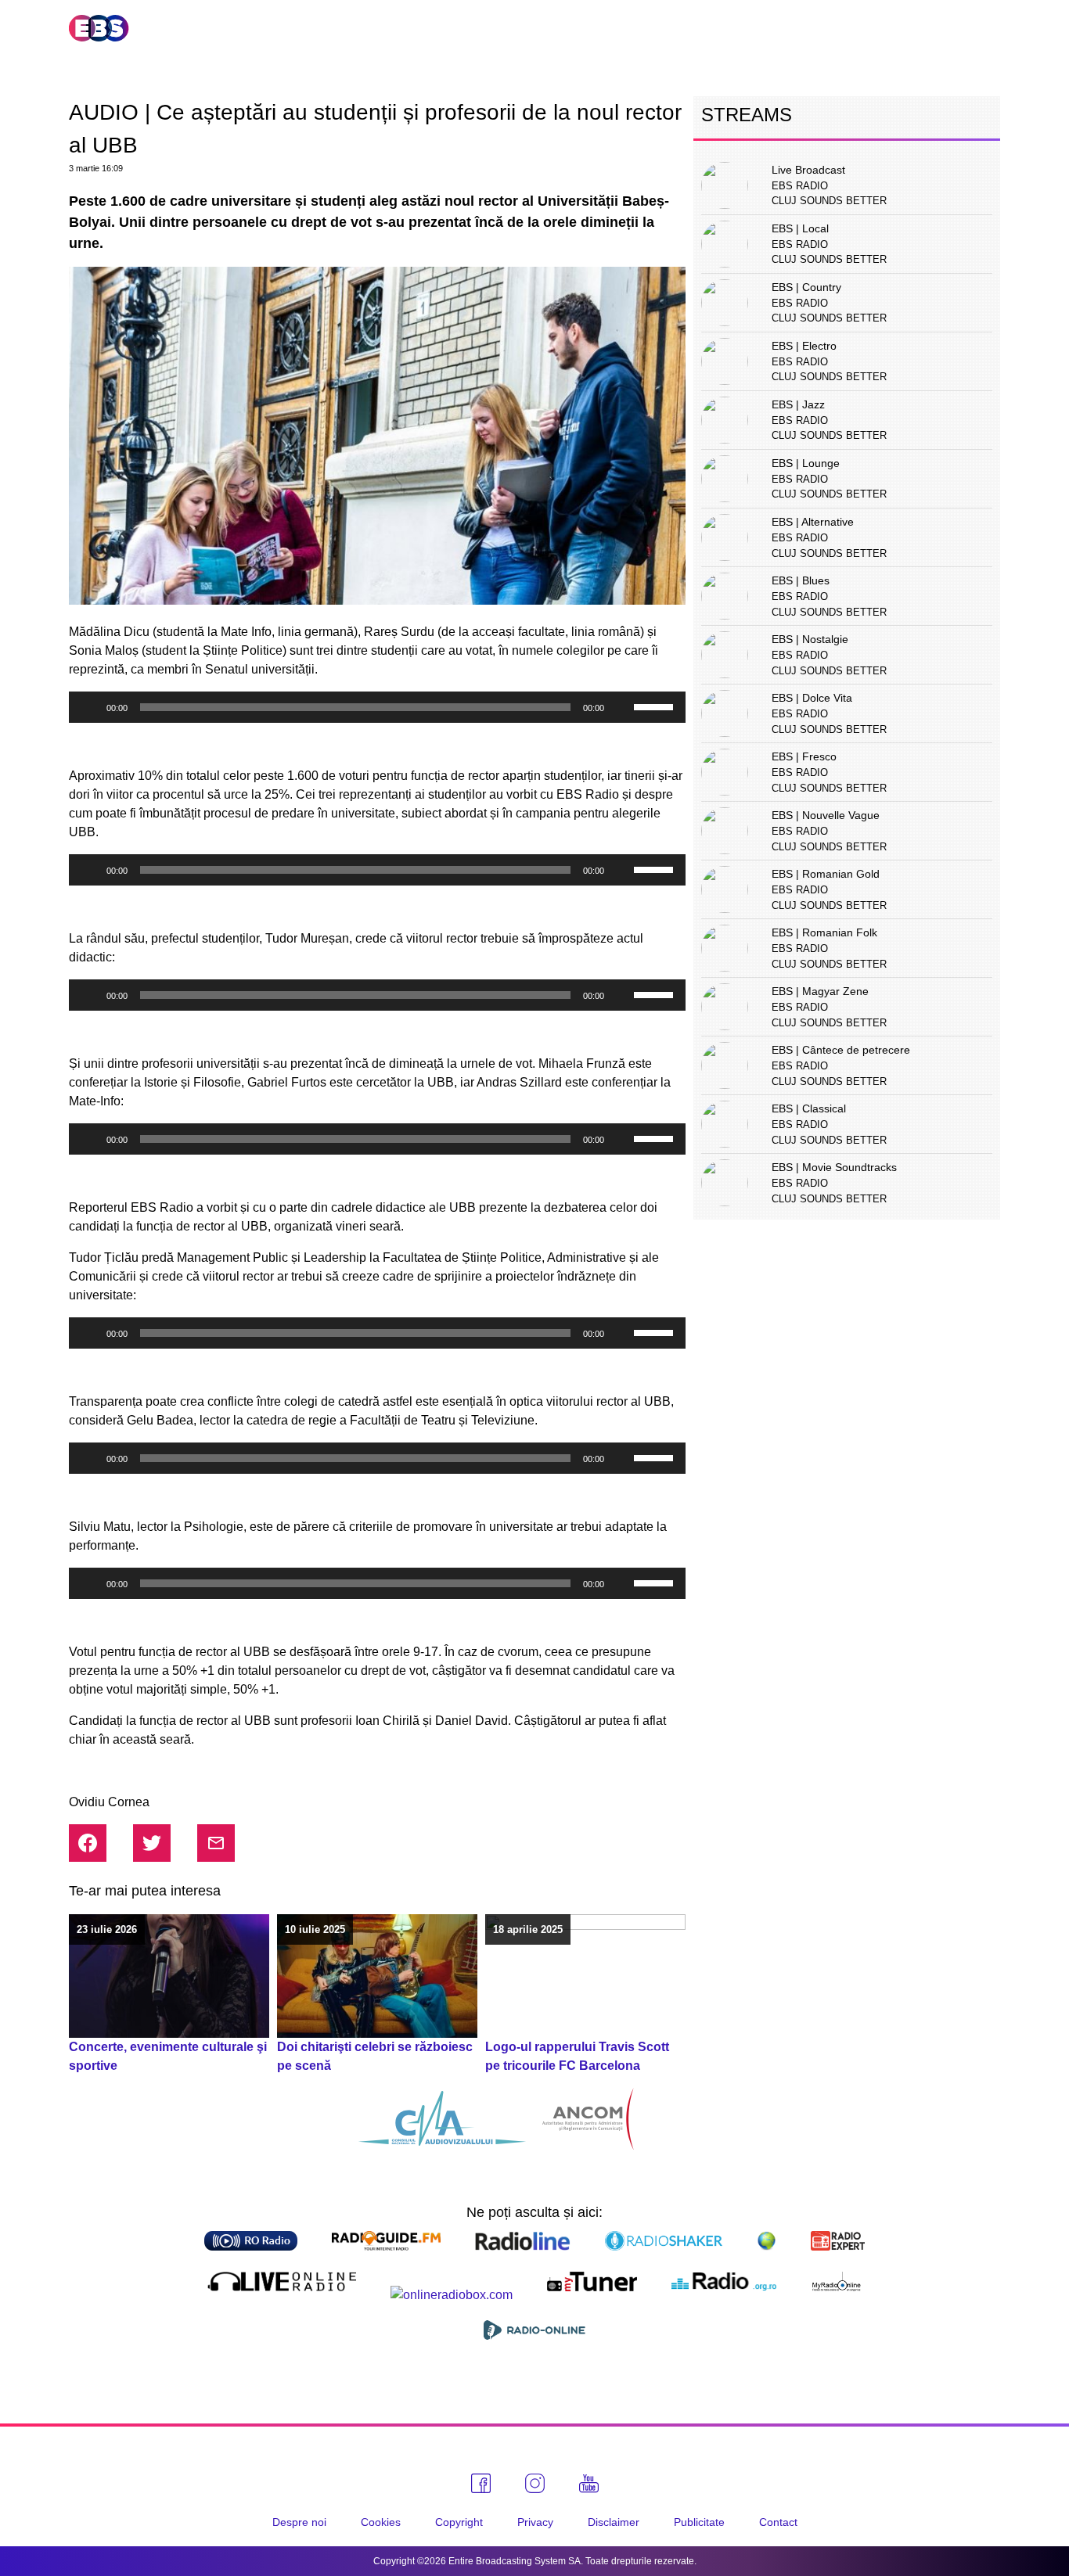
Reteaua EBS (448, 28)
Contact (778, 2522)
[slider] (656, 706)
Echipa (542, 28)
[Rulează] (89, 707)
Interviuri (720, 28)
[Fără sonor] (621, 707)
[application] (377, 707)
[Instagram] (535, 2483)
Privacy (535, 2522)
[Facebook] (481, 2483)
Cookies (381, 2522)
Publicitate (915, 28)
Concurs (815, 28)
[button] (989, 29)
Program (624, 28)
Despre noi (299, 2522)
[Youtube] (589, 2484)
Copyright (459, 2522)
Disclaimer (614, 2522)
